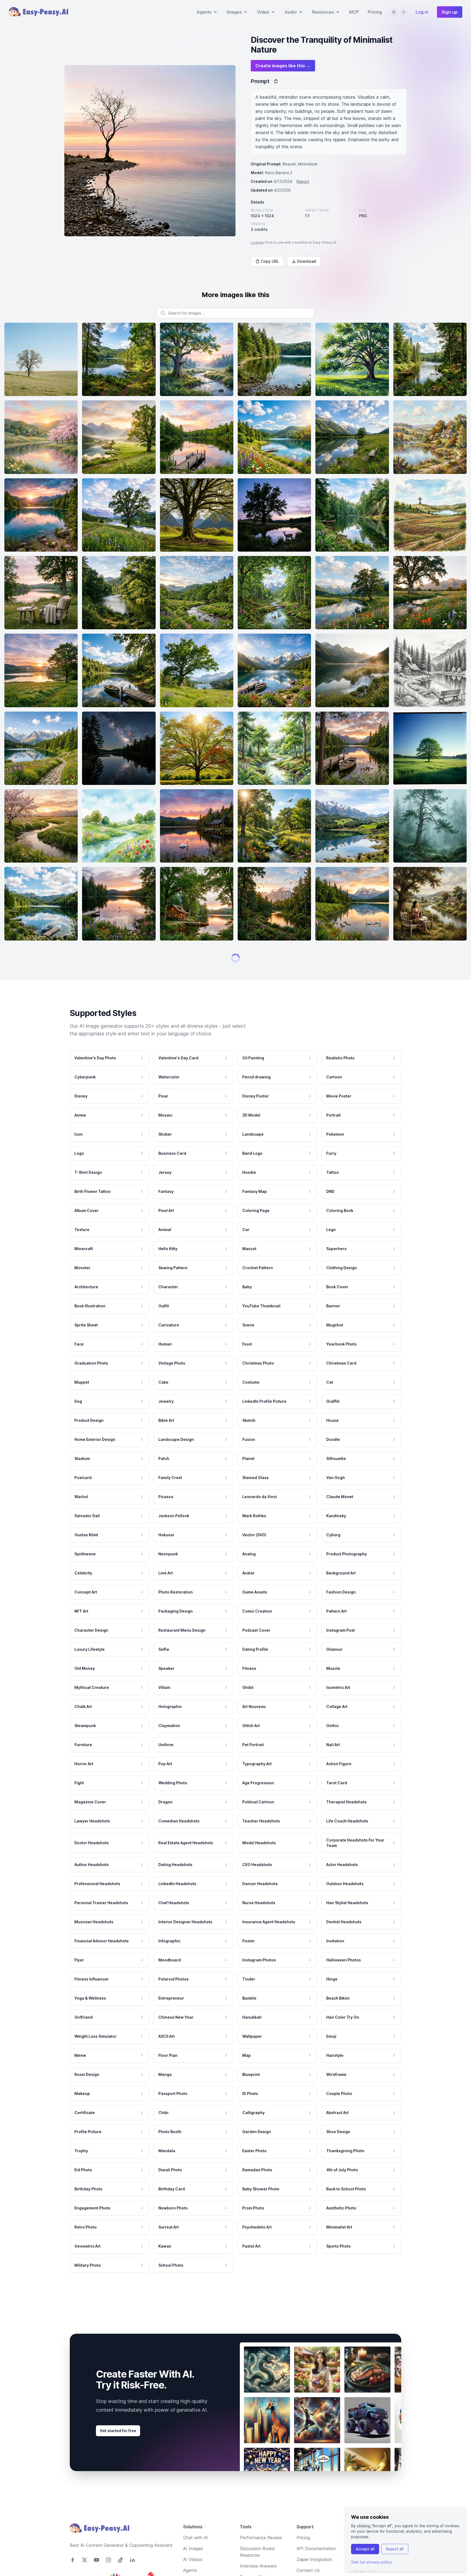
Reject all (395, 2549)
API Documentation (316, 2566)
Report (303, 181)
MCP (354, 12)
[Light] (404, 12)
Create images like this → (283, 66)
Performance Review (261, 2555)
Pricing (375, 12)
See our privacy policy (372, 2562)
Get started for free (118, 2448)
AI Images (193, 2566)
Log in (422, 12)
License (257, 242)
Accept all (365, 2549)
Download (307, 261)
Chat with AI (196, 2555)
